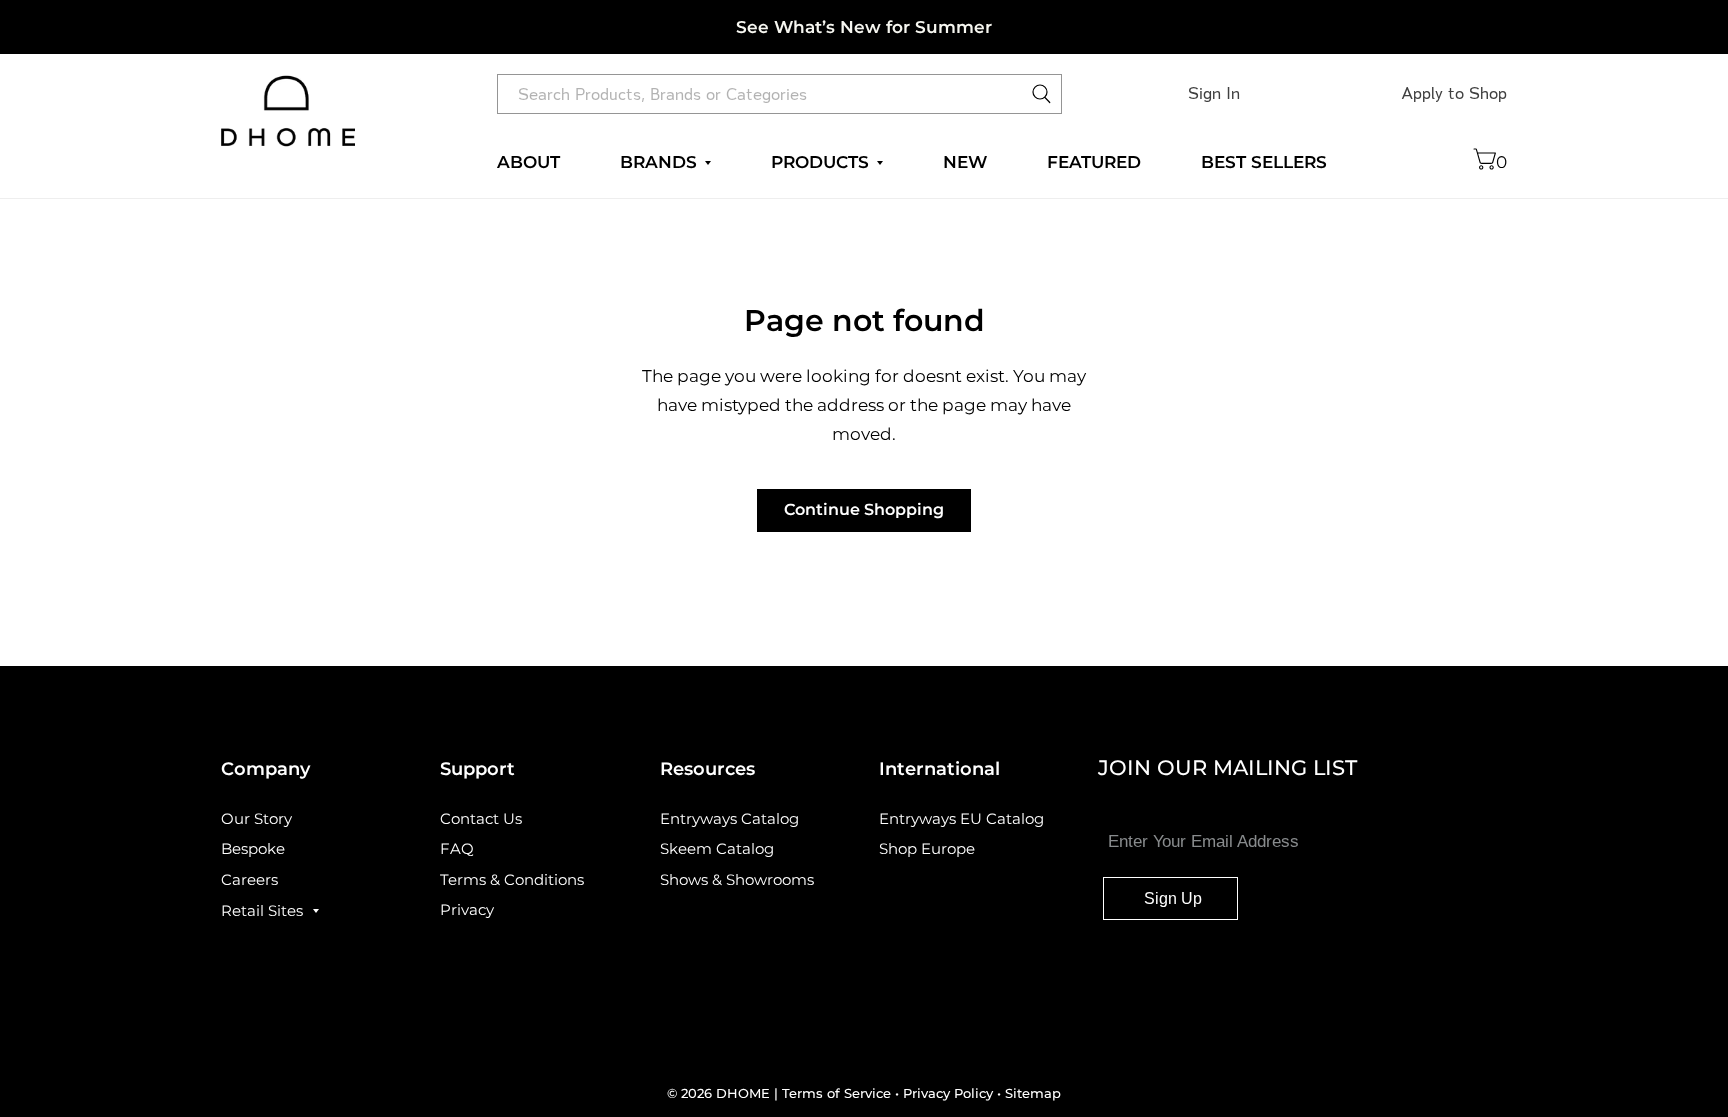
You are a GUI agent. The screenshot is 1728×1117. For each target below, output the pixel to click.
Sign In (1214, 93)
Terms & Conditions (512, 879)
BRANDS (658, 162)
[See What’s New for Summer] (864, 27)
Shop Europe (927, 848)
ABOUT (528, 162)
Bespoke (253, 848)
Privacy (467, 909)
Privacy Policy (948, 1093)
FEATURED (1094, 162)
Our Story (256, 818)
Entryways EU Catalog (961, 818)
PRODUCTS (820, 162)
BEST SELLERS (1264, 162)
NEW (965, 162)
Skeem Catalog (717, 848)
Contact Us (481, 818)
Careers (249, 879)
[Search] (1041, 99)
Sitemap (1033, 1093)
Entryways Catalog (729, 818)
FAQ (457, 848)
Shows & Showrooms (737, 879)
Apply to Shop (1454, 93)
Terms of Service (838, 1093)
